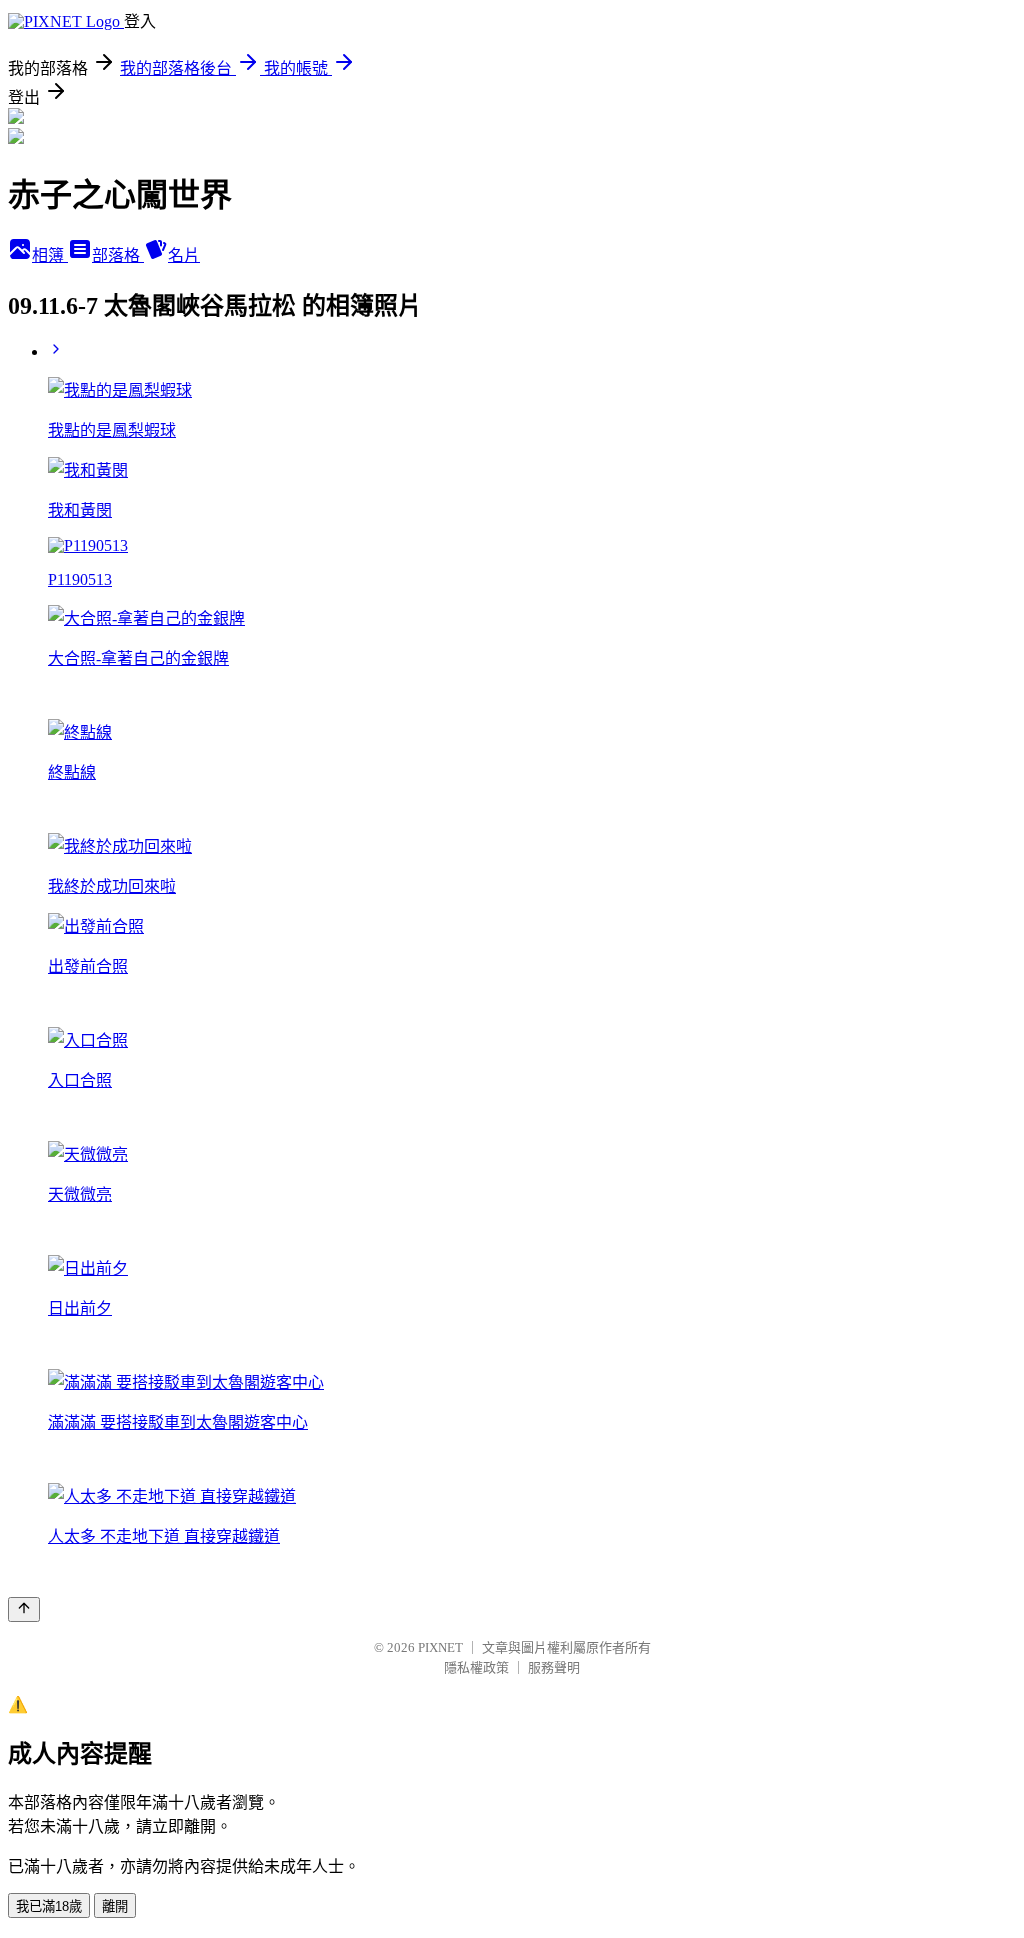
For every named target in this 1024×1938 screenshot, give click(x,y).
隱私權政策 (476, 1667)
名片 (184, 255)
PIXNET (440, 1647)
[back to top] (24, 1609)
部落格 (118, 255)
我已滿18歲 (49, 1906)
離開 (115, 1906)
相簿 (50, 255)
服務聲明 (554, 1667)
